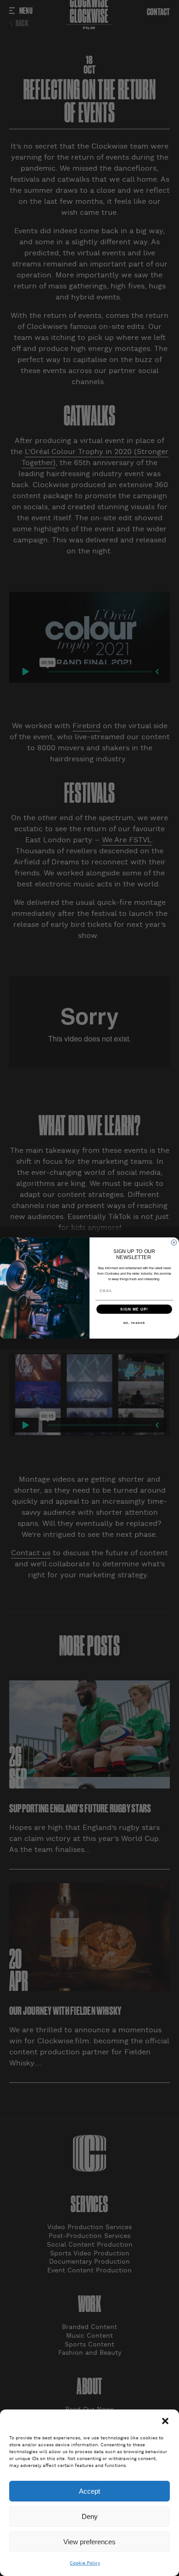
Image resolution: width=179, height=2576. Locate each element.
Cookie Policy (85, 2563)
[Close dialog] (174, 1242)
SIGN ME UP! (134, 1309)
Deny (90, 2516)
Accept (89, 2491)
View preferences (89, 2542)
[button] (165, 2421)
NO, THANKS (134, 1323)
